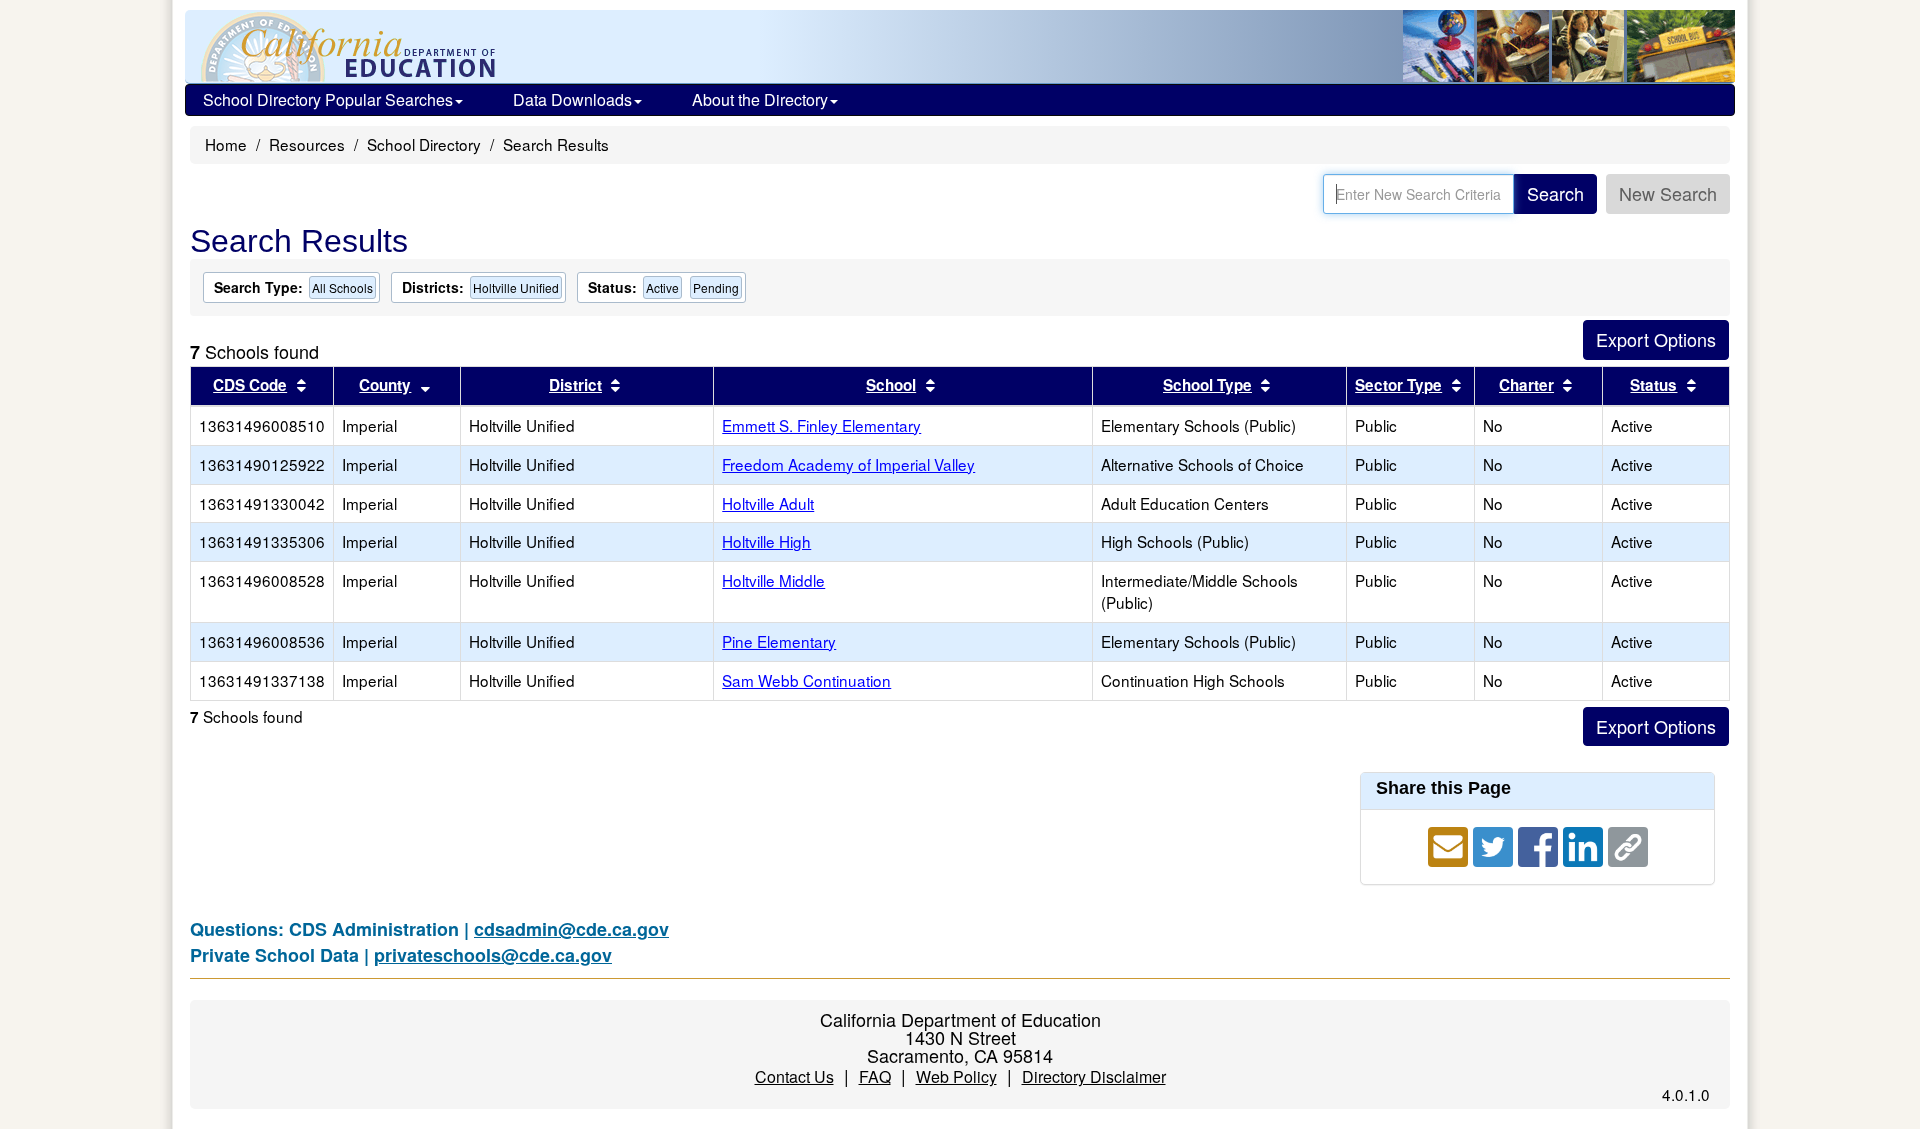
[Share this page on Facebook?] (1540, 844)
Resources (307, 144)
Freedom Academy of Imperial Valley (848, 464)
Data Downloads (572, 99)
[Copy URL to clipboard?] (1628, 844)
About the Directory (760, 99)
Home (226, 144)
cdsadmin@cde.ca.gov (571, 929)
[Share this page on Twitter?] (1495, 844)
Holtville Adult (768, 503)
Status (1653, 385)
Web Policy (956, 1076)
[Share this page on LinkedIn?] (1585, 844)
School (891, 385)
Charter (1526, 385)
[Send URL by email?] (1450, 844)
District (575, 385)
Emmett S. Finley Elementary (821, 425)
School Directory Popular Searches (328, 99)
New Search (1668, 193)
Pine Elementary (779, 641)
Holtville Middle (773, 580)
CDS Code (250, 385)
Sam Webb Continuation (806, 680)
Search (1555, 193)
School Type (1207, 385)
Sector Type (1398, 385)
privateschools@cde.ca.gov (493, 955)
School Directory (424, 144)
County (385, 385)
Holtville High (766, 541)
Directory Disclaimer (1094, 1076)
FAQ (875, 1076)
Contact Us (794, 1076)
